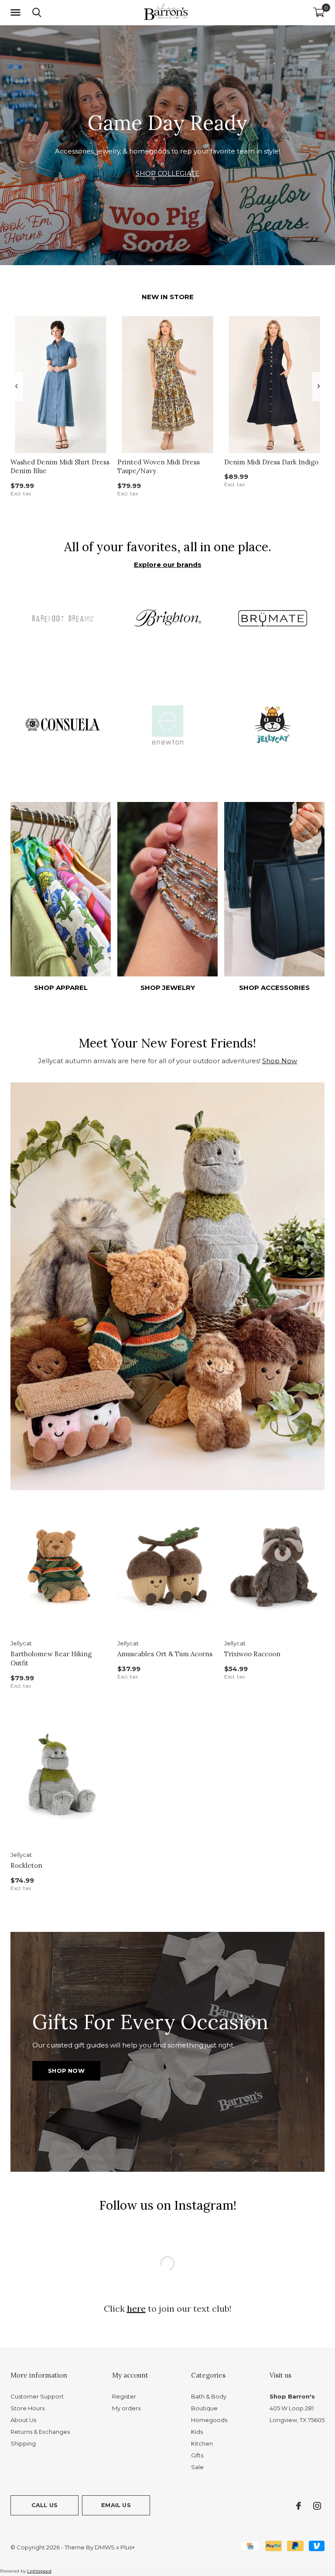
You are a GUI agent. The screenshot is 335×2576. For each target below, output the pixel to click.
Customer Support (37, 2361)
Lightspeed (39, 2536)
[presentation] (16, 386)
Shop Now (280, 1061)
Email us (116, 2470)
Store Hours (27, 2373)
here (136, 2274)
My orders (126, 2373)
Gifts (197, 2420)
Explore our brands (168, 565)
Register (124, 2361)
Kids (197, 2397)
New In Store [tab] (168, 297)
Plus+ (128, 2512)
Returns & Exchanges (40, 2397)
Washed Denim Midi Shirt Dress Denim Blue (60, 467)
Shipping (23, 2409)
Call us (44, 2470)
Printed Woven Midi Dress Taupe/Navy (159, 467)
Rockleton (26, 1865)
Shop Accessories (274, 988)
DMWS (105, 2512)
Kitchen (202, 2409)
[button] (17, 13)
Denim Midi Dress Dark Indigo (271, 462)
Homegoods (209, 2385)
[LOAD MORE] (167, 2242)
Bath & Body (209, 2361)
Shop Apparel (61, 988)
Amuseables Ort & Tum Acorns (165, 1654)
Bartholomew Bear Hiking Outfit (51, 1658)
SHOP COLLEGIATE (167, 173)
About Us (23, 2385)
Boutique (204, 2373)
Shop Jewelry (168, 988)
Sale (197, 2432)
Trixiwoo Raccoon (252, 1654)
